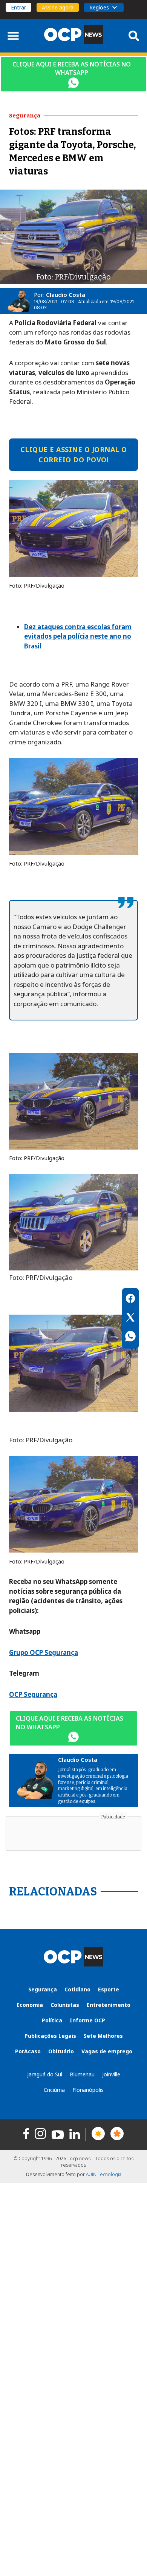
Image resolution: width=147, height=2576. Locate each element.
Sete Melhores (103, 2036)
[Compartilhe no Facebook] (130, 1300)
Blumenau (82, 2074)
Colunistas (65, 2005)
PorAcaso (28, 2051)
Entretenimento (109, 2005)
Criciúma (54, 2090)
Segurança (43, 1989)
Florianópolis (88, 2090)
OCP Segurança (33, 1694)
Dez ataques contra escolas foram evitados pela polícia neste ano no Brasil (78, 636)
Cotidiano (77, 1989)
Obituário (61, 2051)
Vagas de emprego (107, 2051)
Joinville (111, 2074)
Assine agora (58, 7)
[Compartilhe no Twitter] (130, 1318)
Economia (30, 2005)
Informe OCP (87, 2020)
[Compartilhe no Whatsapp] (130, 1337)
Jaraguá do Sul (45, 2074)
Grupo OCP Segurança (44, 1652)
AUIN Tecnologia (104, 2174)
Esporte (109, 1989)
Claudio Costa (66, 295)
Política (52, 2020)
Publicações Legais (50, 2036)
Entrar (18, 7)
